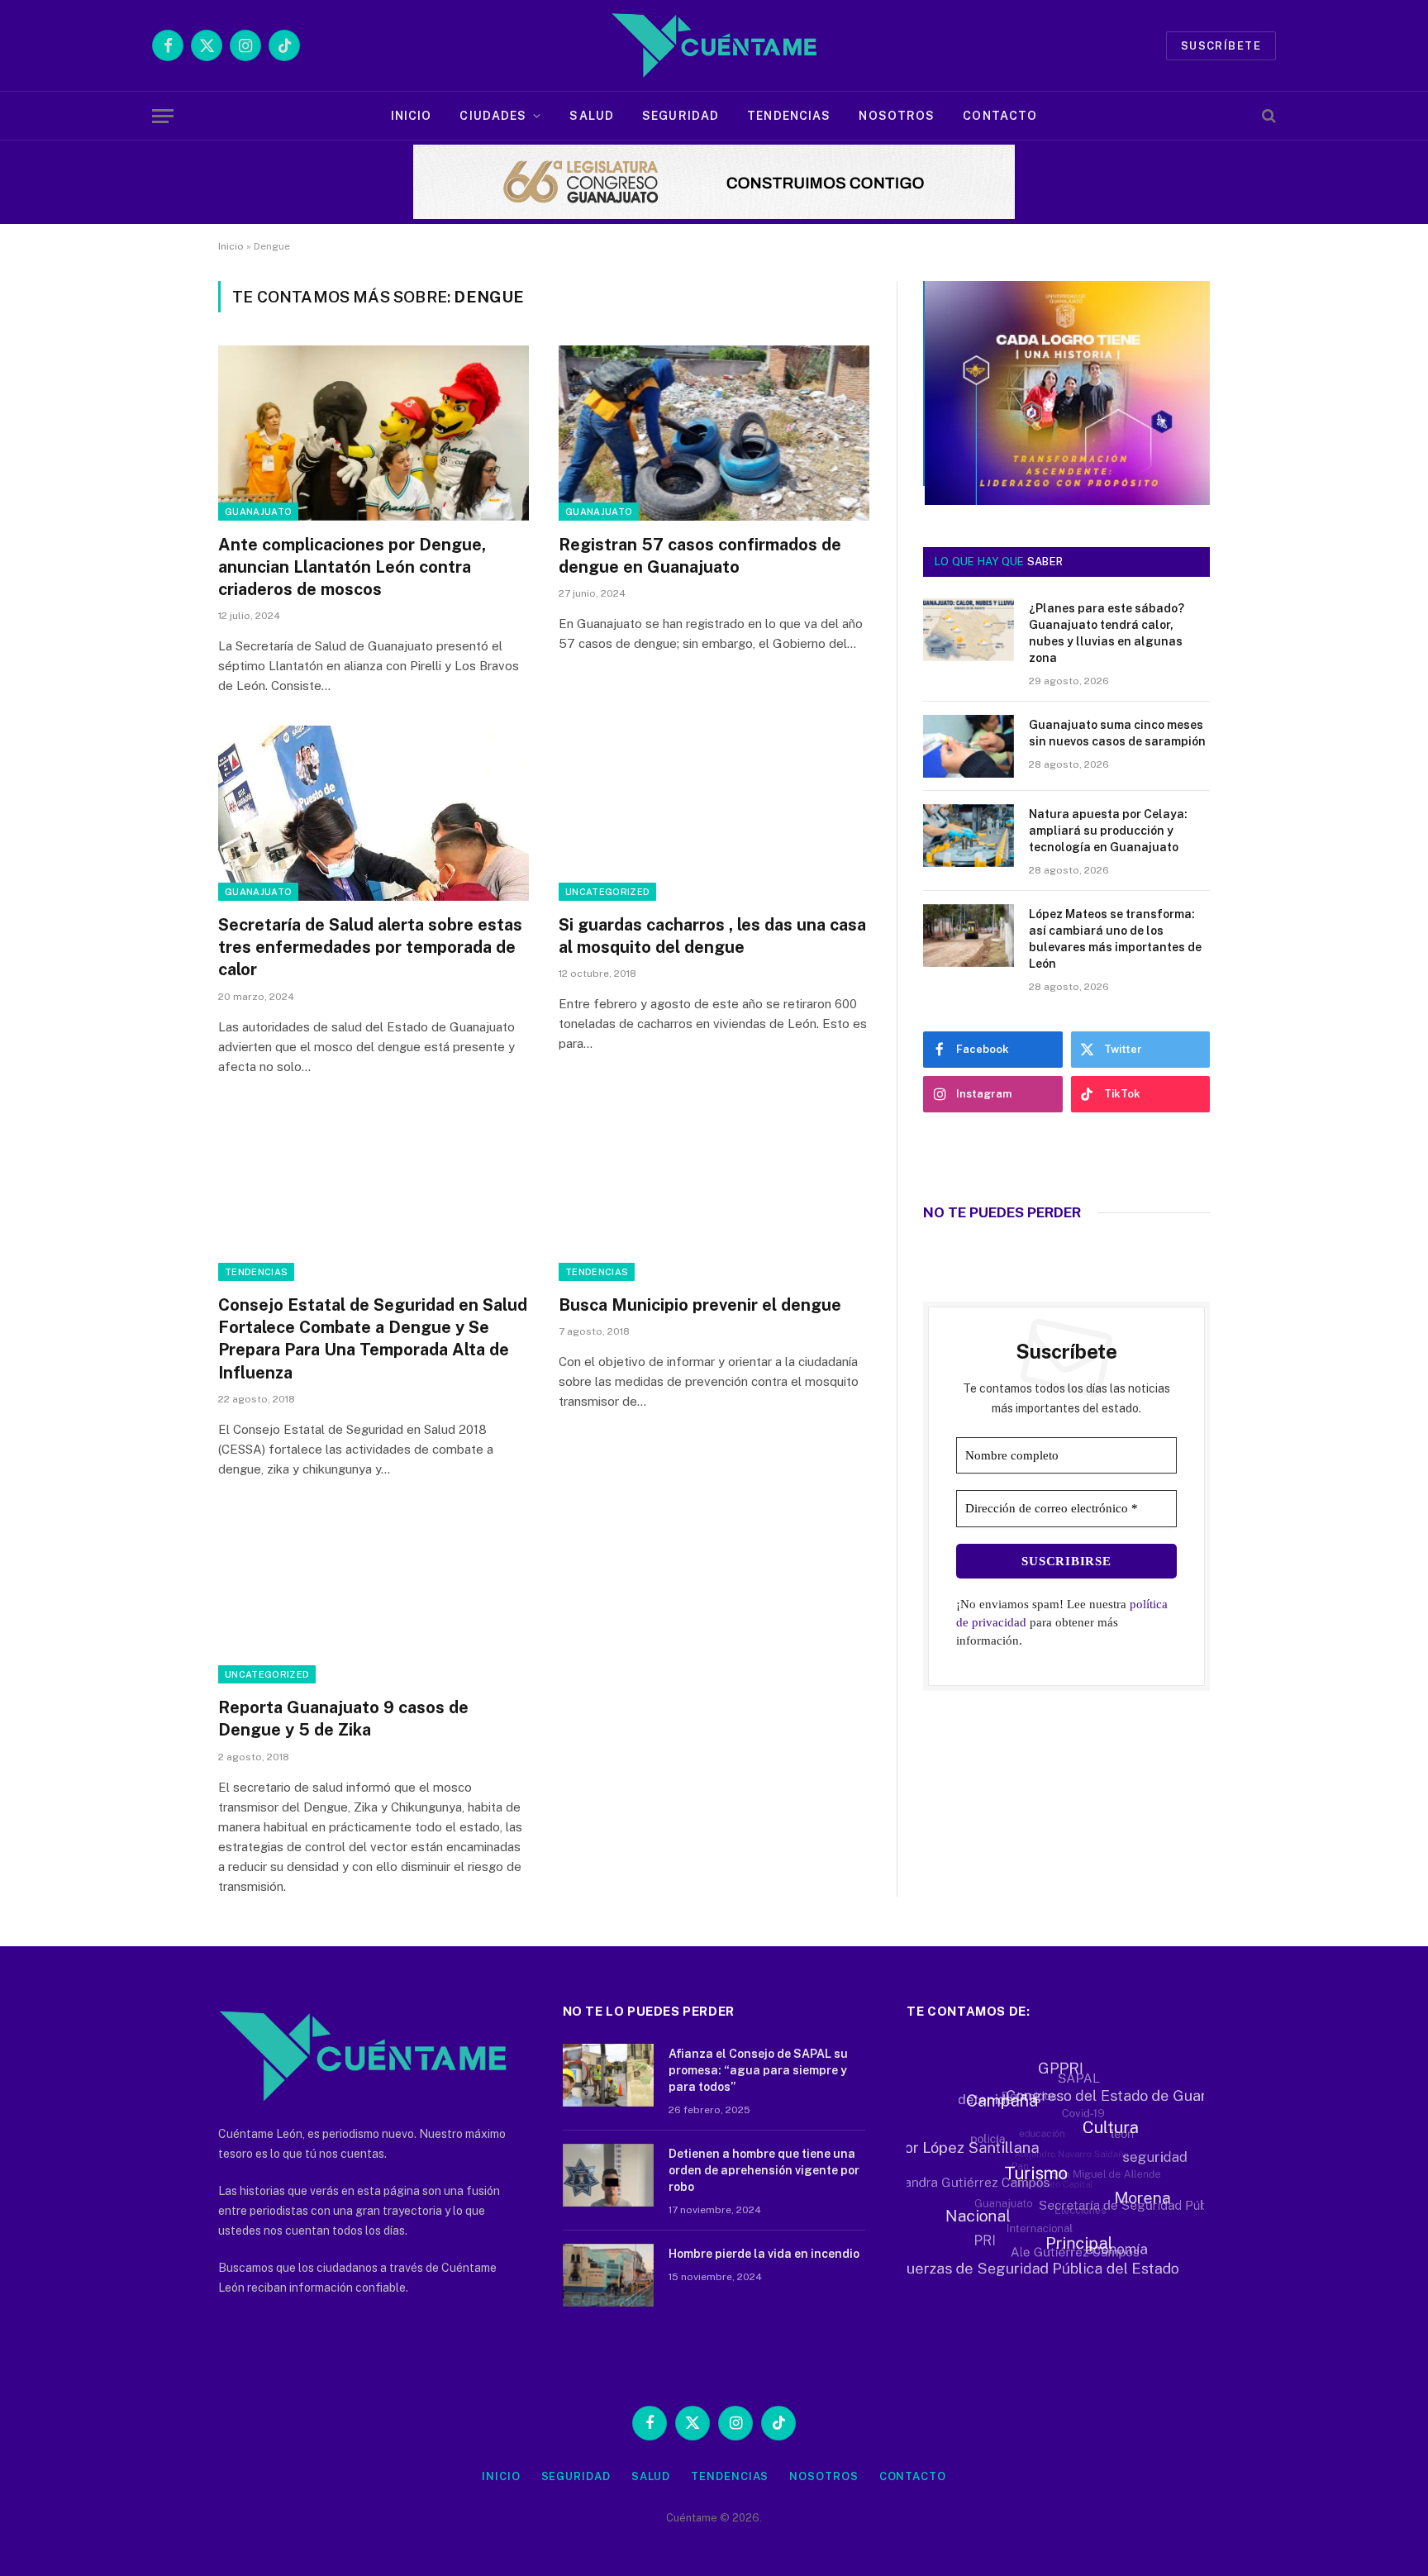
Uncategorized (607, 892)
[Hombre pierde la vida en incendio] (608, 2275)
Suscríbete (1221, 46)
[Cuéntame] (714, 45)
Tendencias (789, 116)
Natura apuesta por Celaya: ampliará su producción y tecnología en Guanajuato (1108, 831)
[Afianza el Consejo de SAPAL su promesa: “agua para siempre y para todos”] (608, 2075)
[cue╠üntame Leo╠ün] (1066, 501)
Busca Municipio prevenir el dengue (700, 1305)
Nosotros (897, 116)
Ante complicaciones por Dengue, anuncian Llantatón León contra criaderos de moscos (352, 567)
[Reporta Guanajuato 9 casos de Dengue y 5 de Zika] (374, 1597)
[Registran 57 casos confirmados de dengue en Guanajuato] (714, 433)
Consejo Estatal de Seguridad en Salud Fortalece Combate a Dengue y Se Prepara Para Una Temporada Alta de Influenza (373, 1339)
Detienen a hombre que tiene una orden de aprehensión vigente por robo (764, 2170)
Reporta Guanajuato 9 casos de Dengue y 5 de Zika (343, 1719)
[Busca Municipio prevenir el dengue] (714, 1194)
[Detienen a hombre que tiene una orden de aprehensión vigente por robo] (608, 2175)
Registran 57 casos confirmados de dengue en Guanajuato (700, 556)
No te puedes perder (1002, 1212)
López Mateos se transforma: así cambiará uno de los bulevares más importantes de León (1115, 939)
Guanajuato (258, 512)
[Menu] (163, 116)
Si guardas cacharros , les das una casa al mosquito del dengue (712, 936)
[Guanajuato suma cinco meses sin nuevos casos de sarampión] (969, 746)
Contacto (1000, 116)
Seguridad (681, 116)
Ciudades (493, 116)
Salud (592, 116)
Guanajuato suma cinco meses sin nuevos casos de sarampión (1117, 733)
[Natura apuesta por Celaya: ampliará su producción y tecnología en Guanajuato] (969, 836)
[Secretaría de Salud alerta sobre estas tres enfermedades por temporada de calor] (374, 813)
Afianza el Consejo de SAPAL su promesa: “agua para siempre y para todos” (758, 2070)
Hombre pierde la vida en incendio (764, 2254)
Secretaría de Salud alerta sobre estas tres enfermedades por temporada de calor (370, 947)
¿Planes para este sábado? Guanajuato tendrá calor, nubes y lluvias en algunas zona (1107, 633)
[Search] (1267, 116)
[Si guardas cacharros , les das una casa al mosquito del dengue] (714, 813)
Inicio (412, 116)
